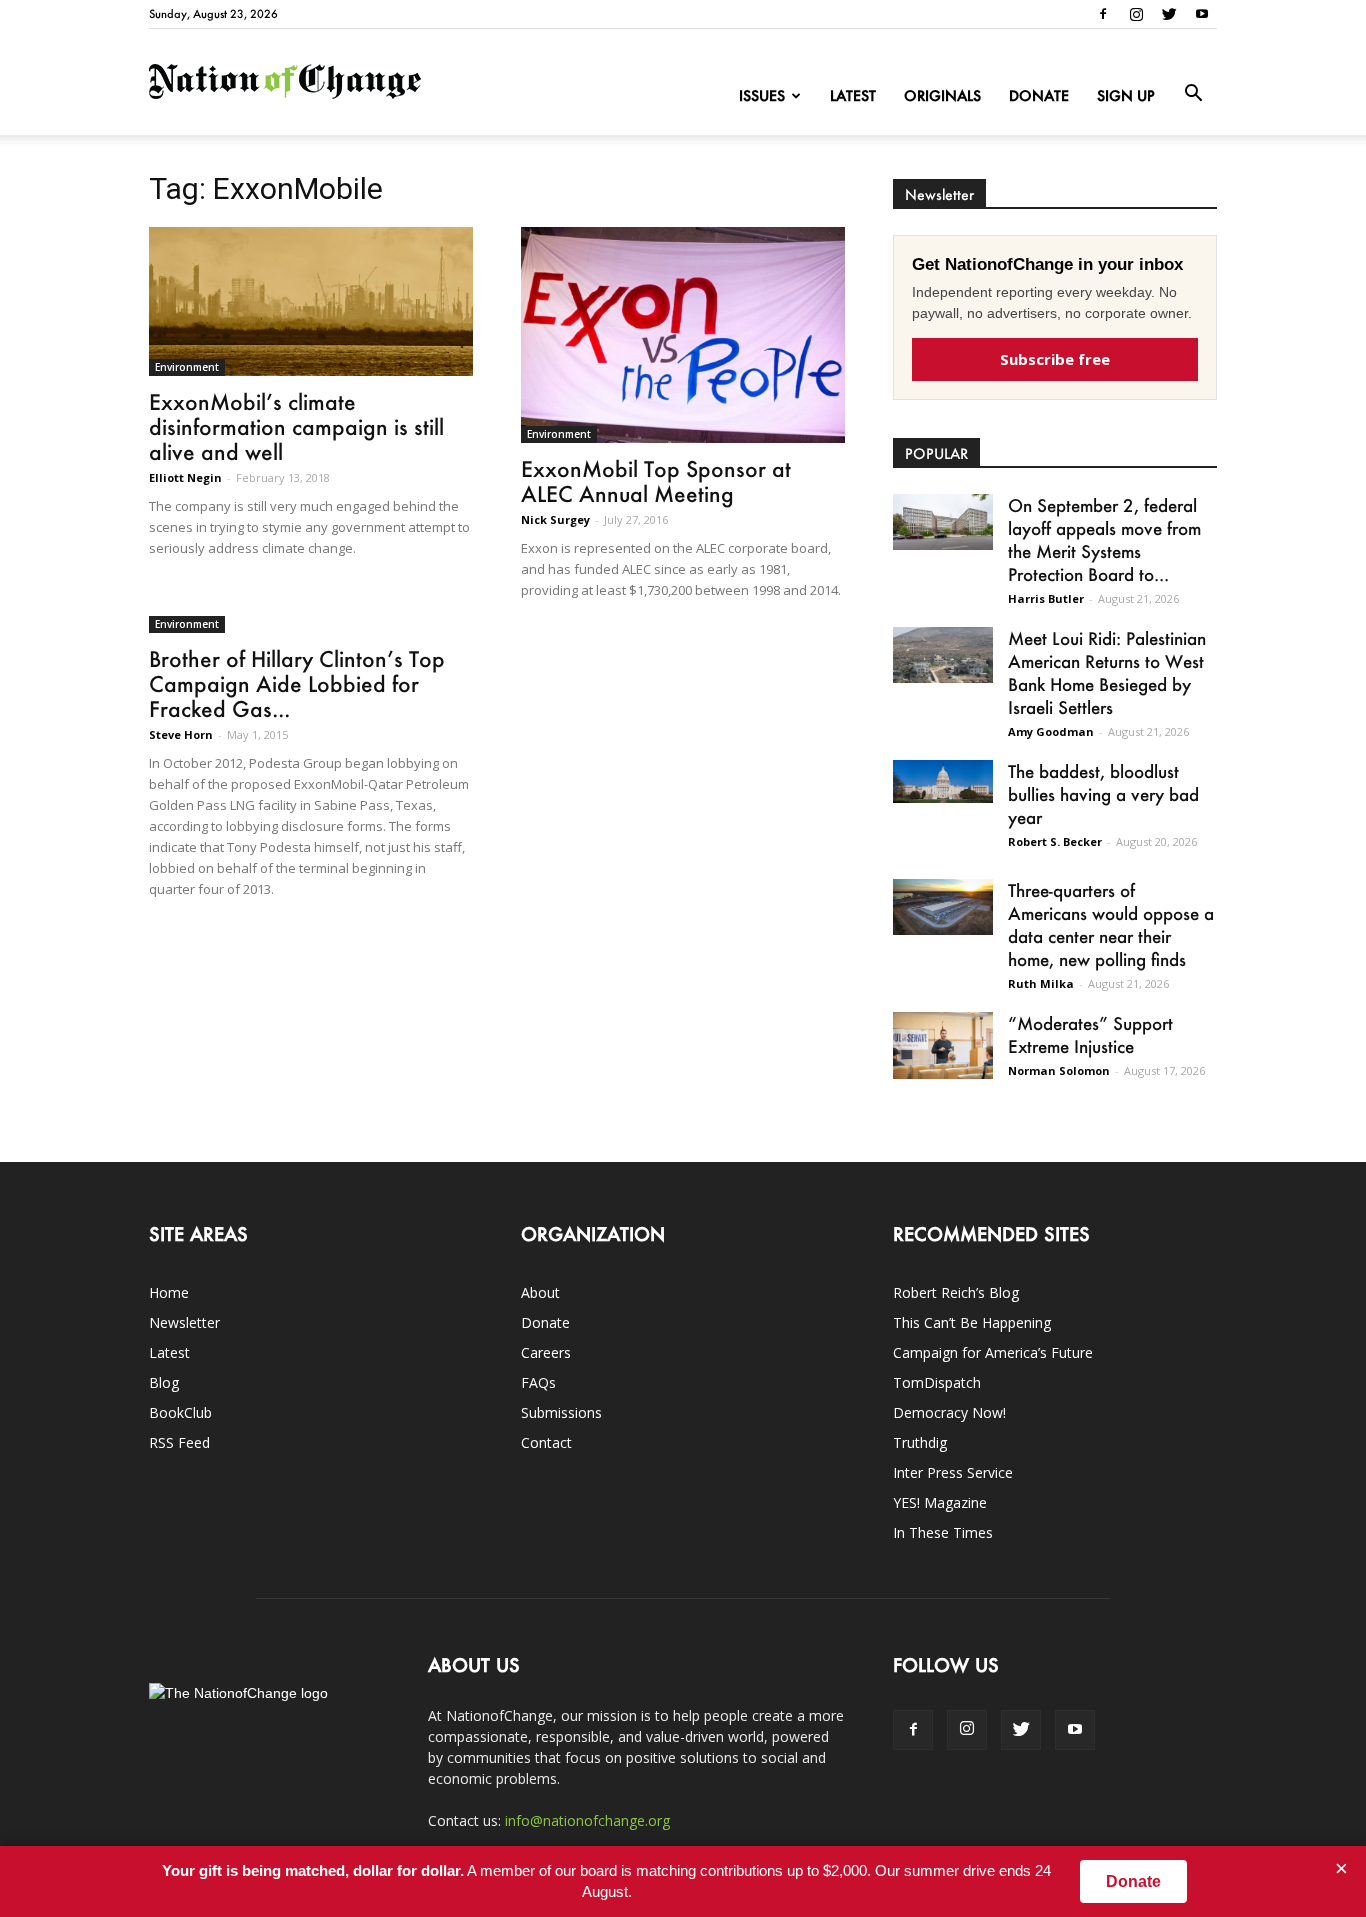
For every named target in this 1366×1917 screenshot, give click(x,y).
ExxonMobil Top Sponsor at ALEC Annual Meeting (656, 481)
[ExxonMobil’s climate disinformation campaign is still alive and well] (311, 301)
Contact (546, 1442)
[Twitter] (1169, 14)
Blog (164, 1382)
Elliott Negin (185, 477)
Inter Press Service (953, 1472)
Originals (942, 95)
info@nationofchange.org (587, 1820)
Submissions (561, 1412)
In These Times (943, 1532)
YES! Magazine (940, 1502)
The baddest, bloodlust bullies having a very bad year (1103, 794)
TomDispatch (937, 1382)
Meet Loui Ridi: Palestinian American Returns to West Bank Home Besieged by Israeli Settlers (1107, 672)
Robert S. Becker (1055, 841)
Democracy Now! (949, 1412)
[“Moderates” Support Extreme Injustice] (943, 1045)
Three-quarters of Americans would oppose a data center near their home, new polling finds (1111, 924)
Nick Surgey (555, 519)
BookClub (180, 1412)
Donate (1039, 95)
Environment (187, 367)
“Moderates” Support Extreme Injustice (1090, 1034)
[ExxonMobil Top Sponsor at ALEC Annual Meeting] (683, 335)
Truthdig (920, 1442)
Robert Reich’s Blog (956, 1292)
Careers (546, 1352)
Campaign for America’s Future (993, 1352)
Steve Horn (181, 734)
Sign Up (1126, 95)
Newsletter (184, 1322)
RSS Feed (179, 1442)
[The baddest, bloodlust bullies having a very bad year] (943, 781)
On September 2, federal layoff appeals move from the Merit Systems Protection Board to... (1104, 539)
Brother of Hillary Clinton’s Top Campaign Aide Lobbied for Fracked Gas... (297, 683)
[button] (1193, 94)
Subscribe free (1055, 359)
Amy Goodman (1051, 731)
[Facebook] (1103, 14)
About (540, 1292)
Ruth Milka (1041, 983)
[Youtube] (1202, 14)
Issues (762, 95)
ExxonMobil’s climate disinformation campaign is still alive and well (296, 426)
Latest (853, 95)
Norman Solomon (1059, 1070)
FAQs (538, 1382)
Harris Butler (1046, 598)
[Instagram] (1136, 14)
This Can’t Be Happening (972, 1322)
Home (169, 1292)
